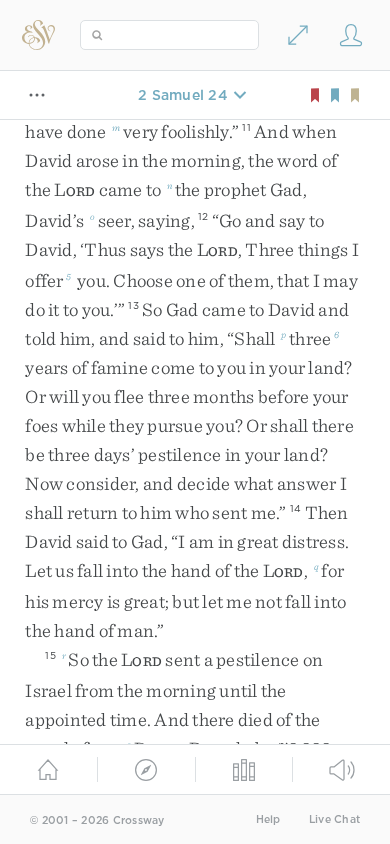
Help (268, 819)
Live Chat (334, 819)
